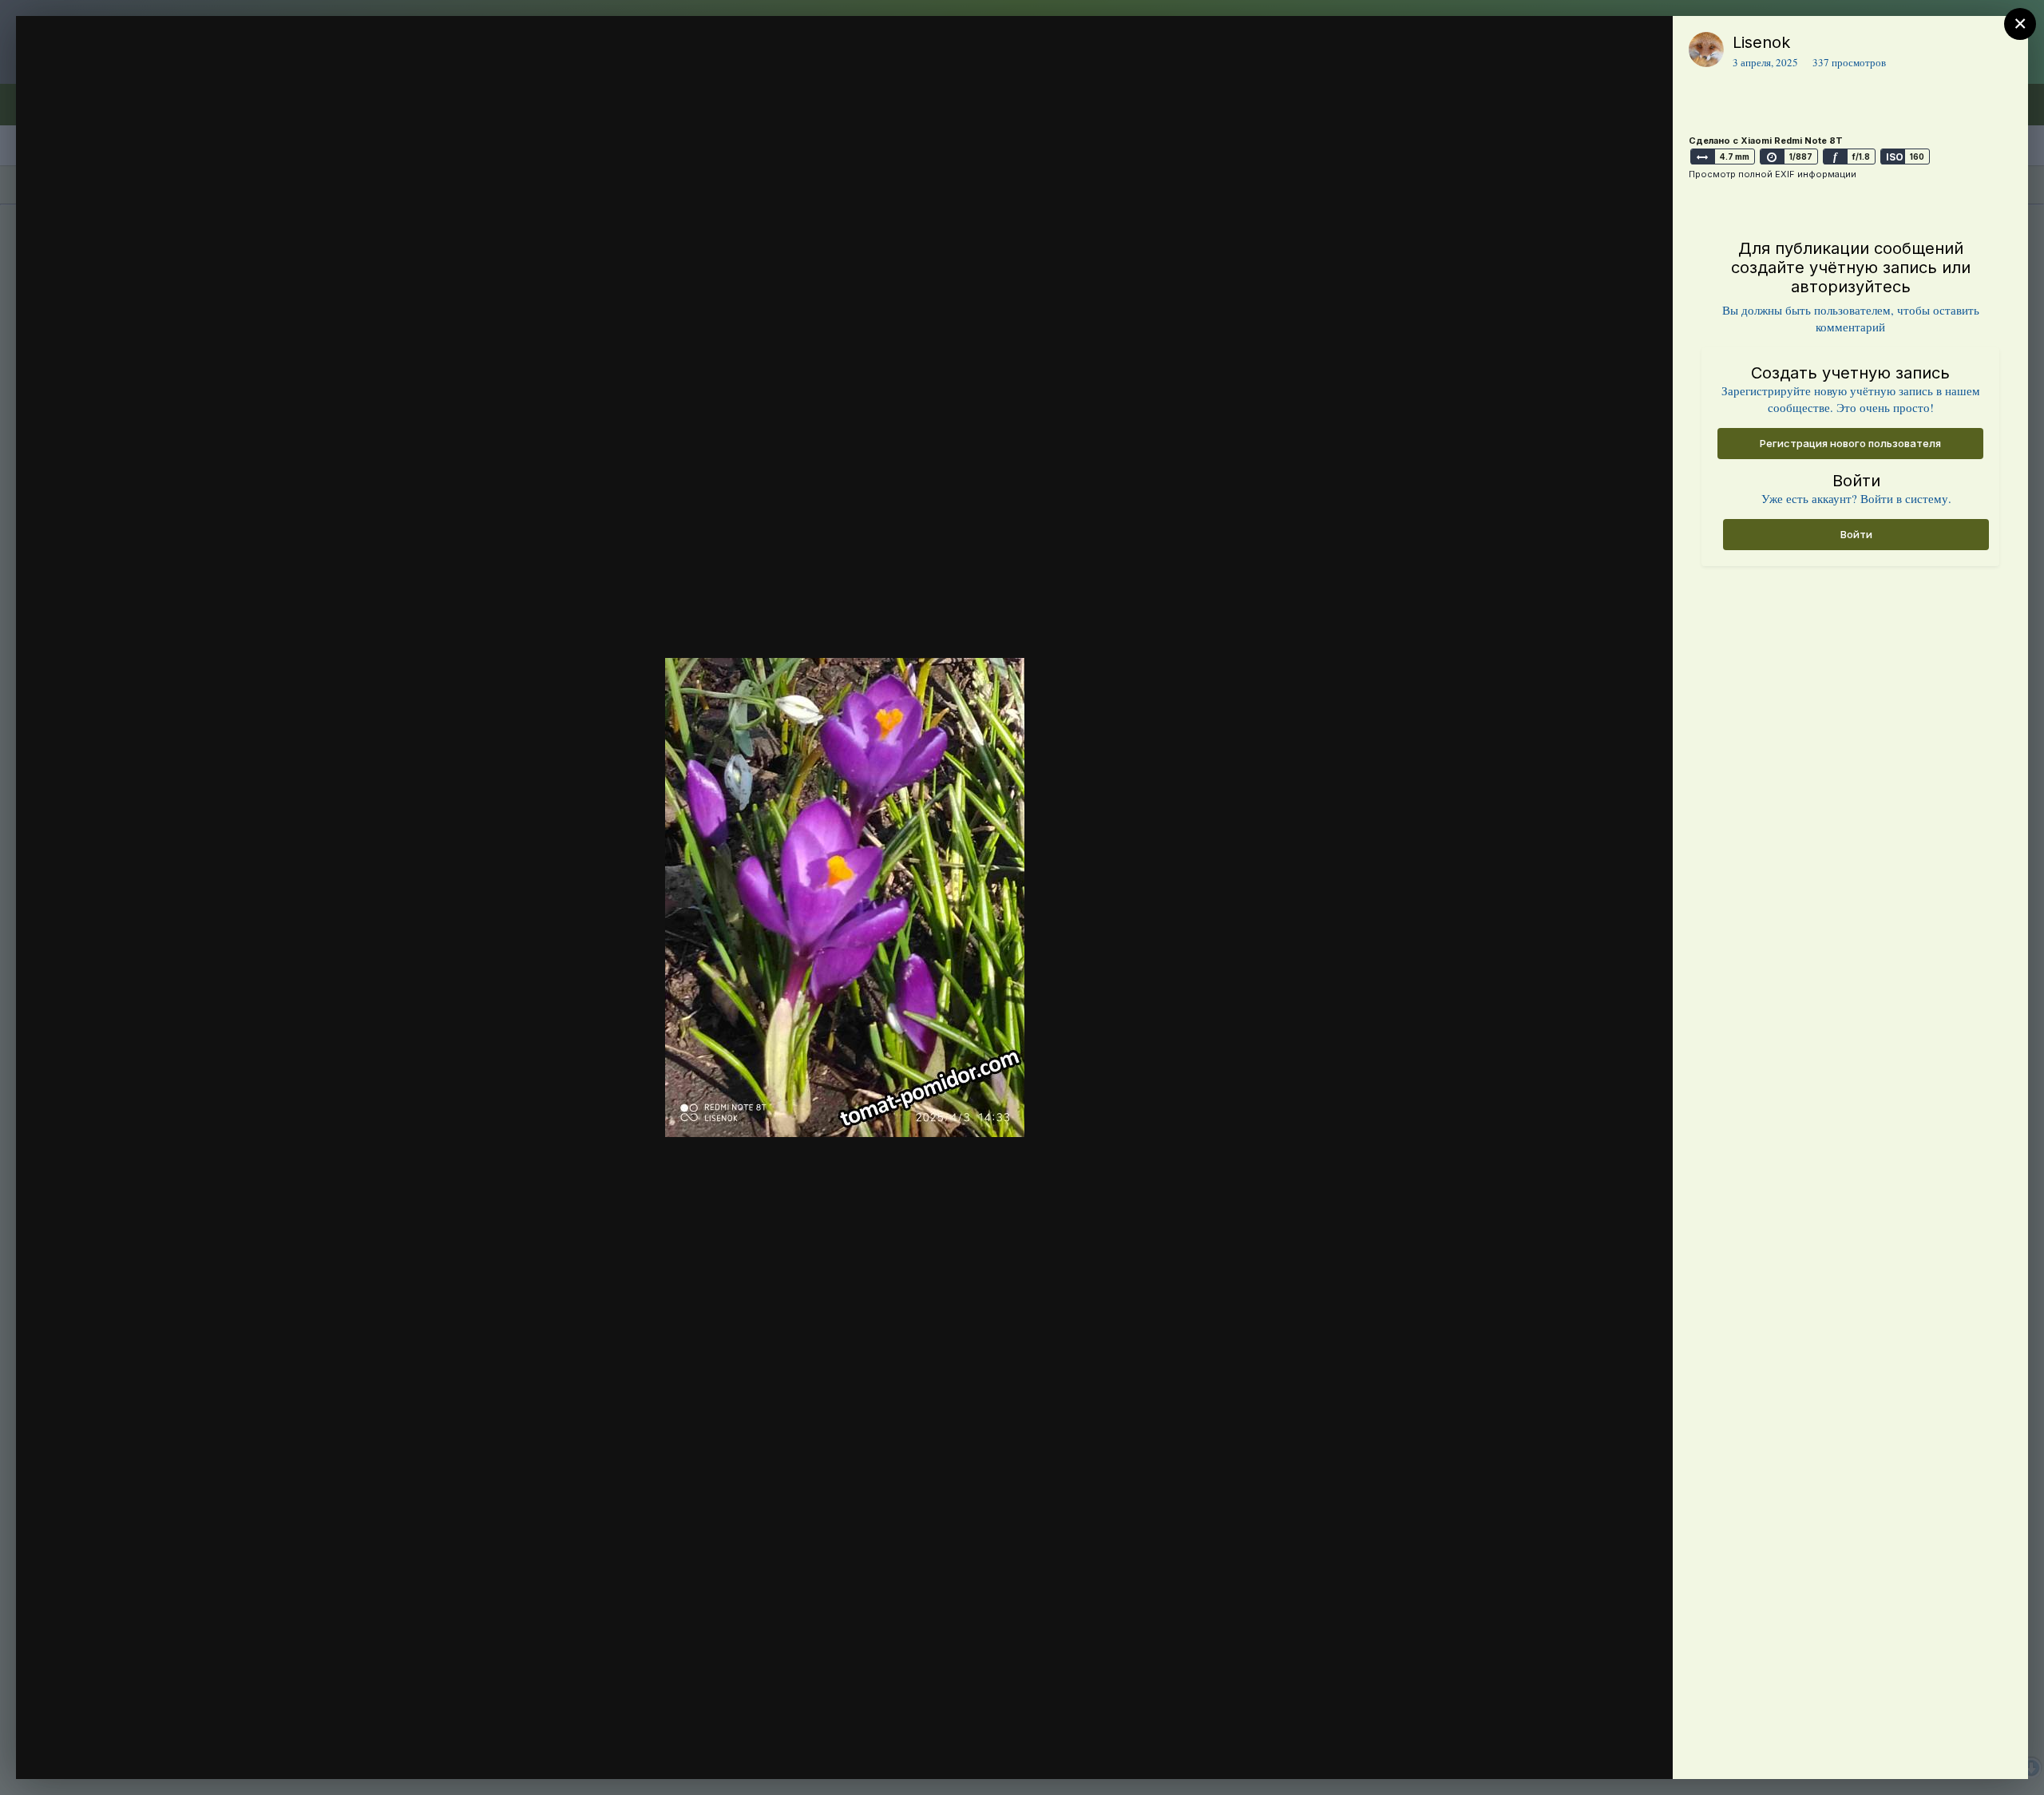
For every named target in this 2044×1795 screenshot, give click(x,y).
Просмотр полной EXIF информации (1773, 174)
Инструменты (1603, 1750)
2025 (111, 74)
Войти (1856, 534)
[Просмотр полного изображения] (1645, 45)
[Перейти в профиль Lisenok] (1706, 50)
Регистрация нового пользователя (1850, 443)
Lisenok (1761, 42)
